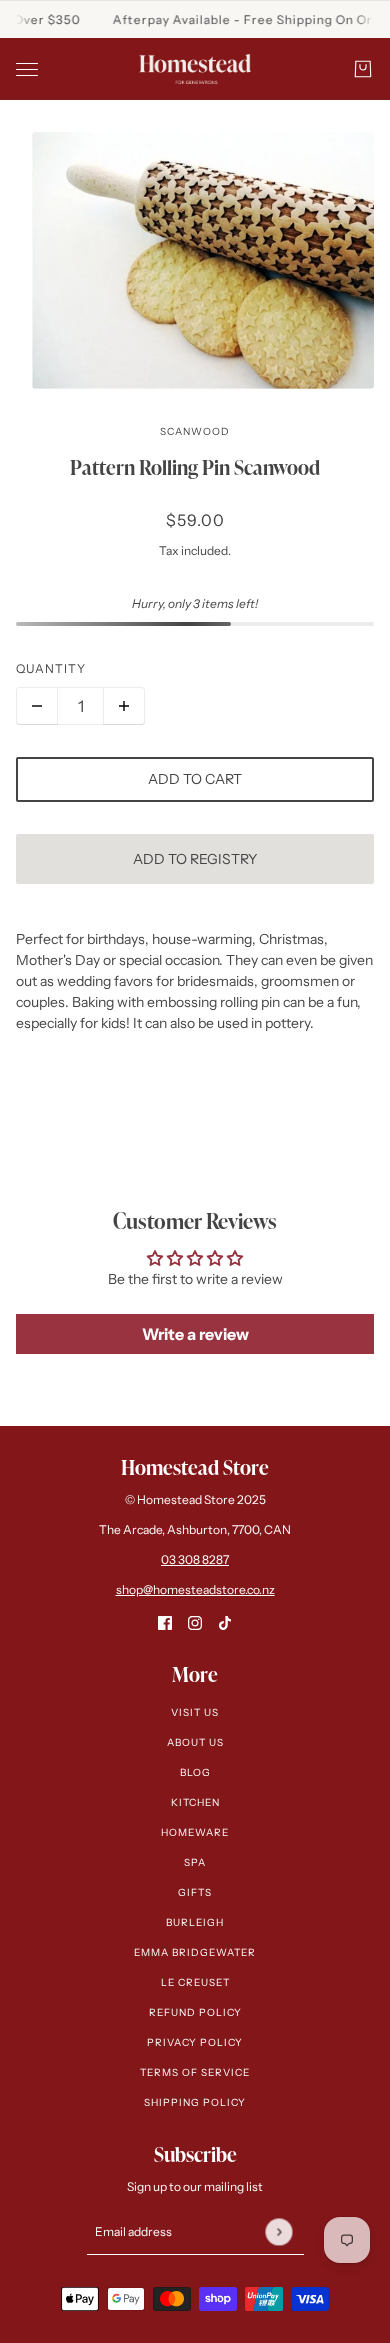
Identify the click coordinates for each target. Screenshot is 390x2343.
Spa (195, 1862)
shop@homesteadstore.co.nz (195, 1589)
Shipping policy (195, 2102)
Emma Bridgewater (195, 1952)
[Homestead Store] (195, 69)
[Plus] (124, 706)
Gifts (195, 1892)
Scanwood (195, 431)
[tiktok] (225, 1622)
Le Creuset (195, 1982)
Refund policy (195, 2012)
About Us (195, 1742)
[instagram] (195, 1622)
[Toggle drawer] (27, 69)
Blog (195, 1772)
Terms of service (195, 2072)
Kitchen (195, 1802)
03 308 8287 (195, 1559)
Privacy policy (195, 2042)
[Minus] (37, 706)
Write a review (195, 1334)
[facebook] (165, 1622)
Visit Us (195, 1712)
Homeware (195, 1832)
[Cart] (363, 69)
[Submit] (278, 2231)
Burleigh (195, 1922)
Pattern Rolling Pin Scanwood (195, 467)
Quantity (51, 668)
